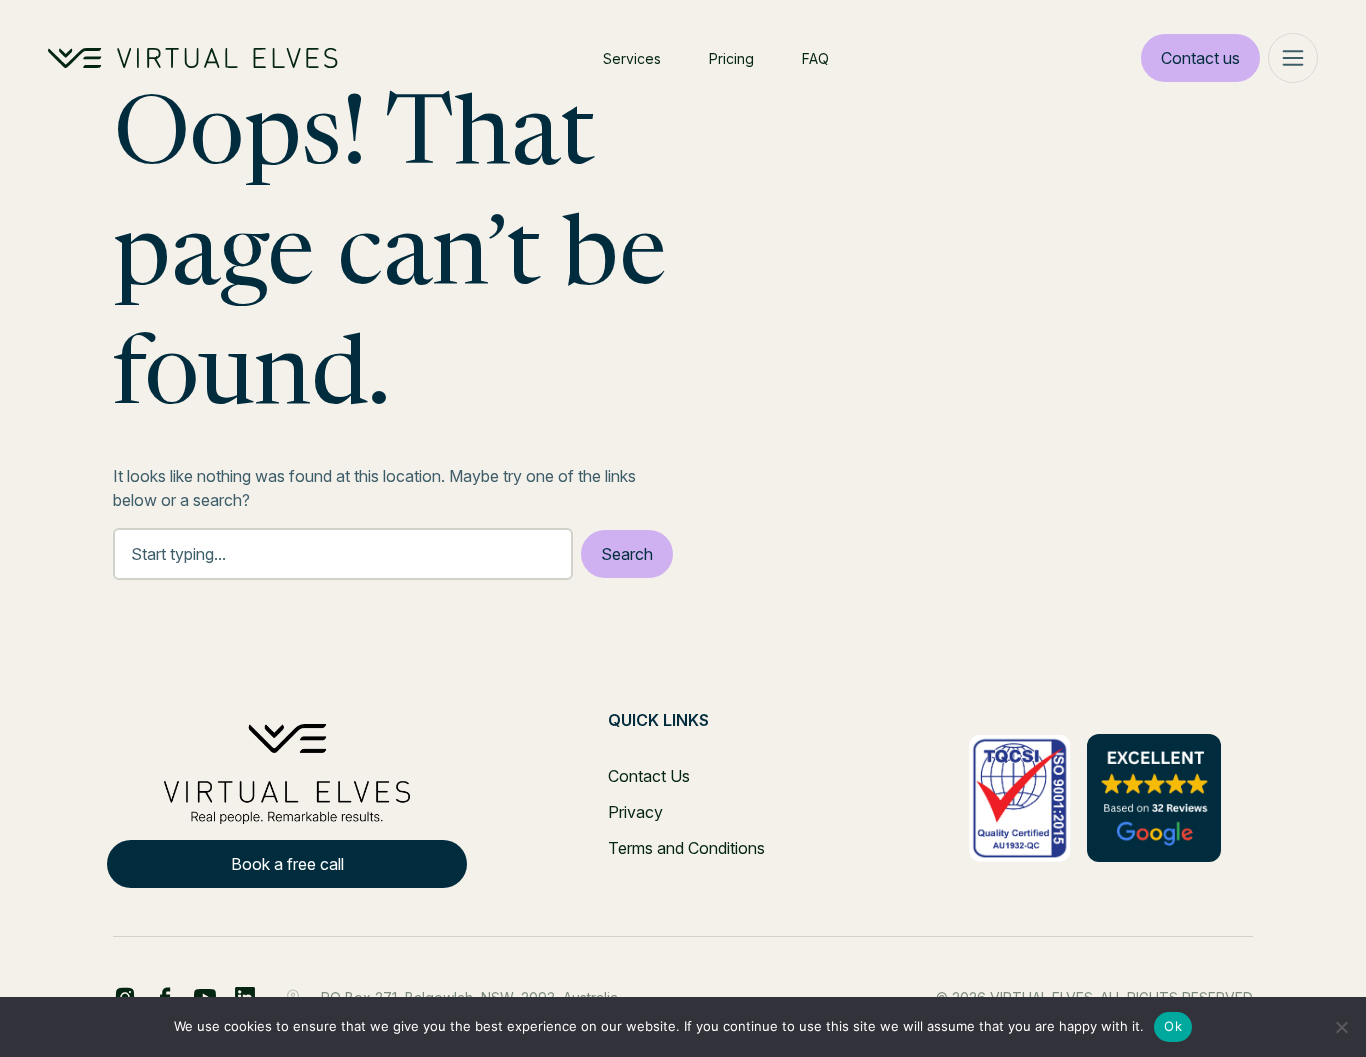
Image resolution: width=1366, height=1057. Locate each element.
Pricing (731, 58)
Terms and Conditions (686, 848)
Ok (1173, 1026)
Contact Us (649, 776)
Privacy (635, 812)
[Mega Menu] (1293, 58)
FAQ (815, 58)
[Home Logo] (193, 58)
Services (632, 58)
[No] (1341, 1027)
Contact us (1200, 58)
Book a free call (287, 864)
